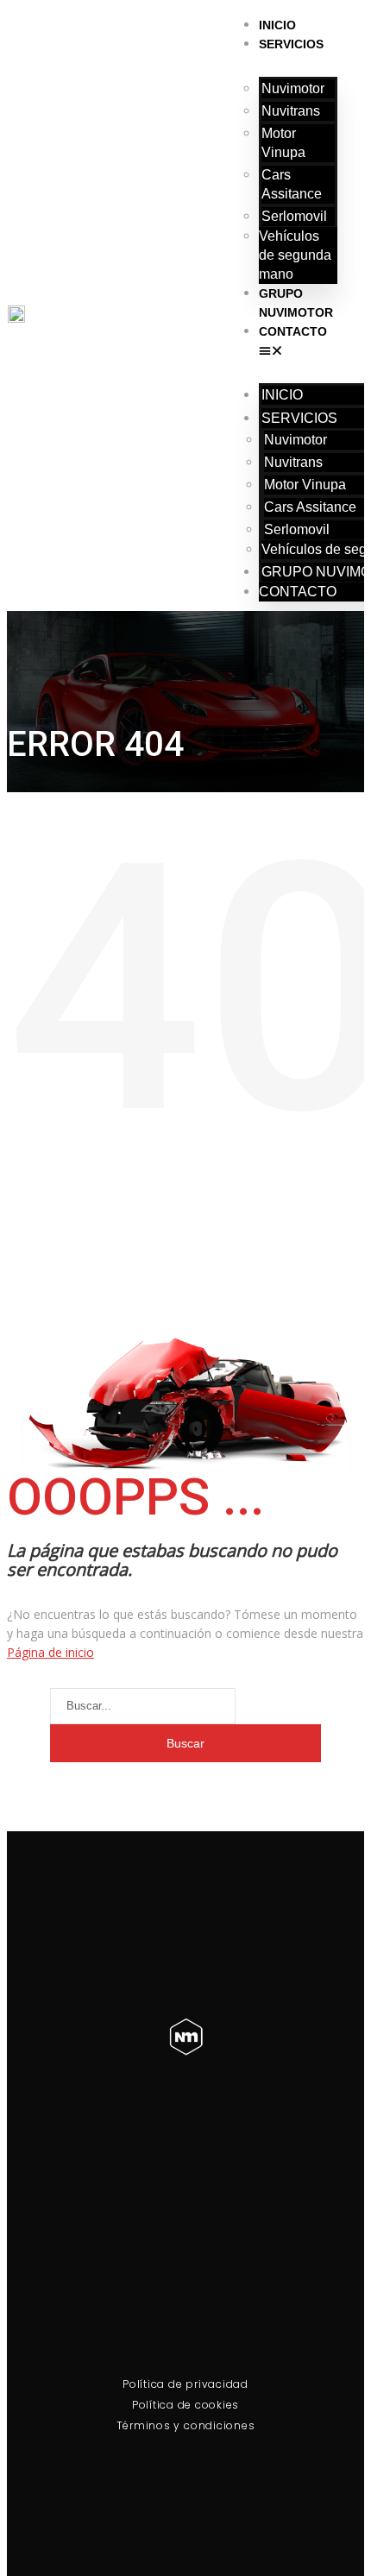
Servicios (291, 44)
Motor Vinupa (283, 143)
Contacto (293, 331)
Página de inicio (50, 1652)
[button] (299, 350)
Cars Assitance (292, 184)
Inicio (277, 25)
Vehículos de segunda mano (295, 255)
